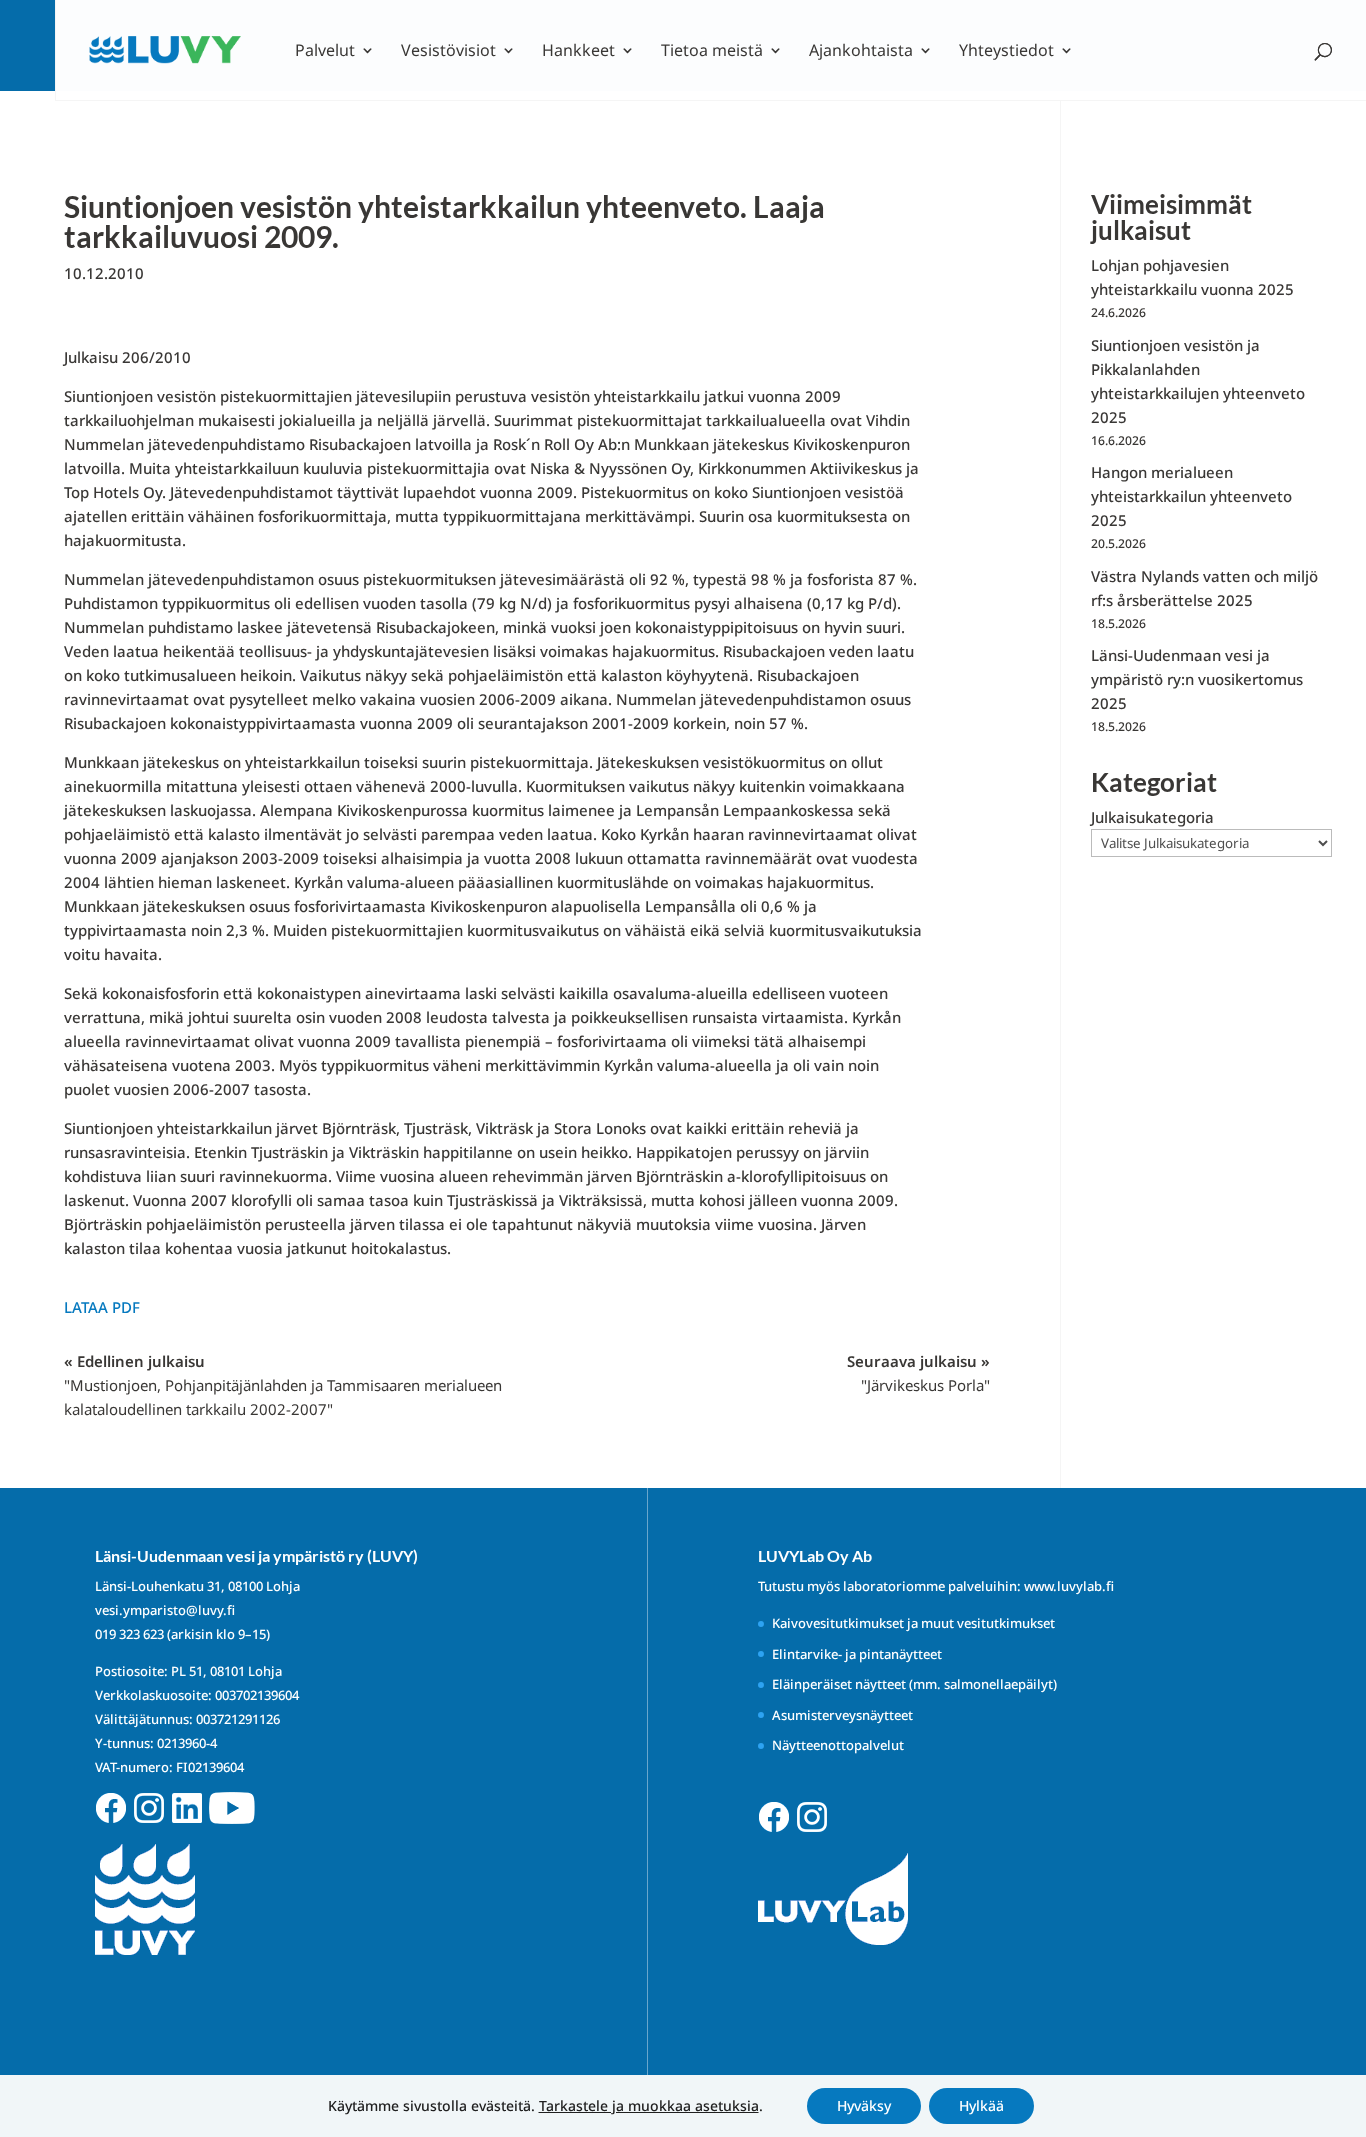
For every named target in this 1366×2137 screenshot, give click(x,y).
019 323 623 (129, 1634)
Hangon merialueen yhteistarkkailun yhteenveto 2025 (1191, 496)
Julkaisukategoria (1152, 817)
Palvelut (325, 52)
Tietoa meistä (712, 52)
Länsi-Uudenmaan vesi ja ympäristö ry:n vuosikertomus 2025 (1197, 679)
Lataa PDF (102, 1307)
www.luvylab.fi (1069, 1586)
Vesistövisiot (448, 52)
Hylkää (981, 2105)
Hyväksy (864, 2105)
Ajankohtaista (861, 52)
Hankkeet (578, 52)
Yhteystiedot (1006, 52)
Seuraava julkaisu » (918, 1373)
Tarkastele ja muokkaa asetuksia (649, 2106)
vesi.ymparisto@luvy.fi (165, 1610)
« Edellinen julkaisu (283, 1385)
